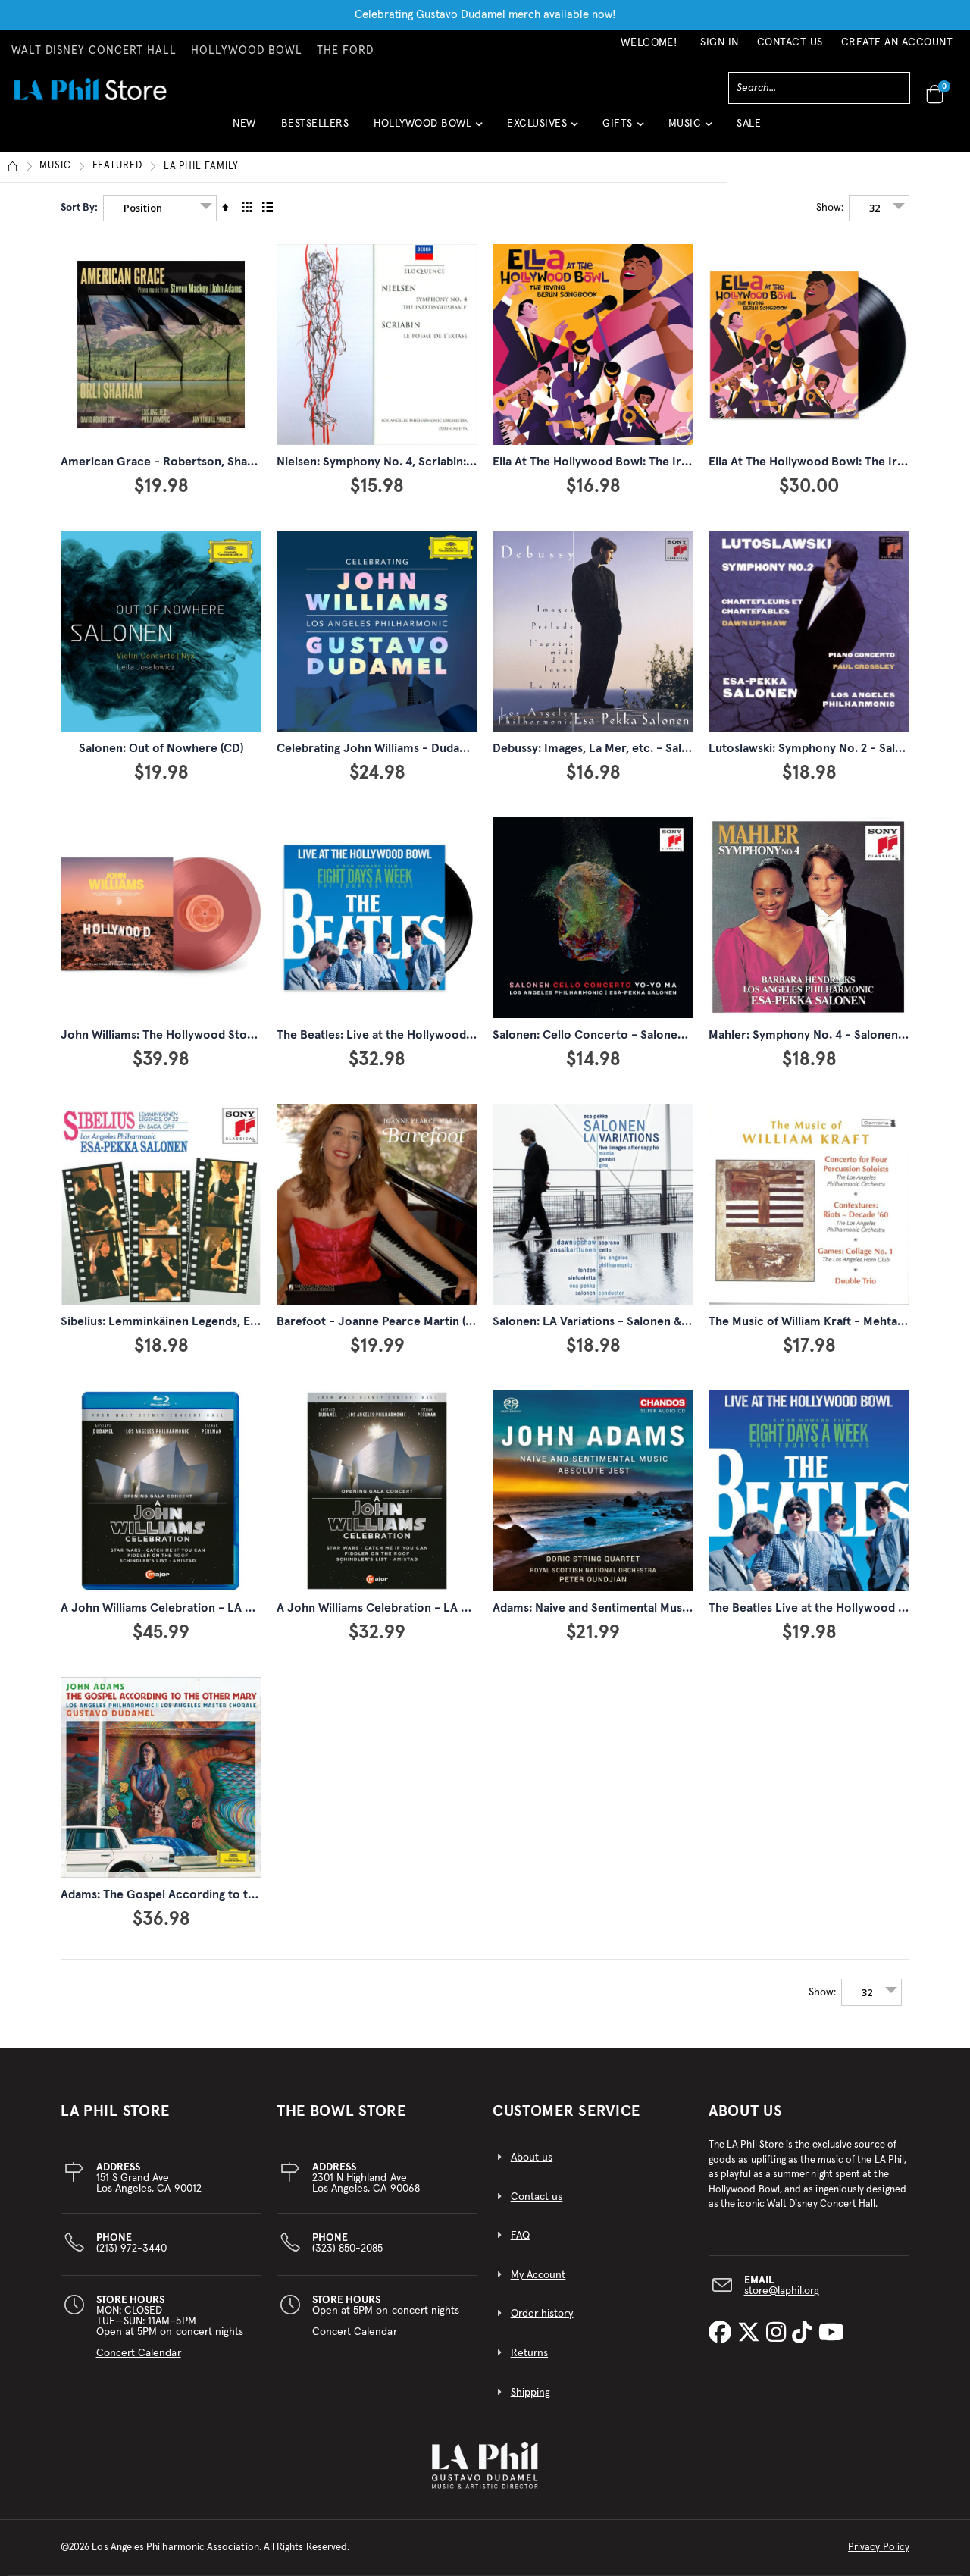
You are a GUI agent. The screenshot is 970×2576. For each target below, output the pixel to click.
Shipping (531, 2393)
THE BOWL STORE (341, 2111)
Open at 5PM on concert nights (386, 2316)
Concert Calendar (139, 2353)
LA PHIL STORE (115, 2111)
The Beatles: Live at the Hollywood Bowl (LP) (398, 1035)
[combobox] (819, 88)
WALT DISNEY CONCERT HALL (94, 51)
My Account (538, 2275)
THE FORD (345, 51)
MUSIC (55, 166)
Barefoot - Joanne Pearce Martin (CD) (381, 1321)
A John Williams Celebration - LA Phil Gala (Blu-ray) (202, 1608)
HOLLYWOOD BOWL (247, 51)
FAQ (520, 2236)
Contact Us (790, 42)
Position (143, 208)
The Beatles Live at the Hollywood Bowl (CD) (830, 1608)
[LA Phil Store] (90, 89)
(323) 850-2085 (348, 2243)
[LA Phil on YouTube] (831, 2334)
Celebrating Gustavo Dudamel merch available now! (485, 15)
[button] (428, 129)
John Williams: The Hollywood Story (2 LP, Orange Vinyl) (214, 1035)
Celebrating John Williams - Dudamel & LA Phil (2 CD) (421, 748)
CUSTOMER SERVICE (566, 2111)
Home (13, 167)
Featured (117, 166)
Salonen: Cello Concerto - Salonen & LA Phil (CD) (627, 1035)
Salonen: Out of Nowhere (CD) (161, 748)
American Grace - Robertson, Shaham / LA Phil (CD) (203, 462)
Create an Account (897, 42)
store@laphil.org (782, 2291)
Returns (529, 2353)
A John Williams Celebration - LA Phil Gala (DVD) (409, 1608)
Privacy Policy (879, 2548)
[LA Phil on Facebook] (723, 2334)
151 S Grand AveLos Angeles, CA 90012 (149, 2178)
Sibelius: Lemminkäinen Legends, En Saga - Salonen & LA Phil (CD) (239, 1321)
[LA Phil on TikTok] (805, 2334)
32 (875, 208)
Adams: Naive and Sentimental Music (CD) (605, 1608)
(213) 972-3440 (132, 2243)
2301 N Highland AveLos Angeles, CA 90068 (366, 2178)
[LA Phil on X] (752, 2334)
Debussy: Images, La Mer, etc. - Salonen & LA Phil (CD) (640, 748)
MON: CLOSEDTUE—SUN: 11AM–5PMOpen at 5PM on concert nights (170, 2327)
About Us (746, 2111)
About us (532, 2158)
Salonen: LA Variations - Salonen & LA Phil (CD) (620, 1321)
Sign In (720, 42)
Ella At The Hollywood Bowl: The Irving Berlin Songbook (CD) (658, 462)
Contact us (537, 2197)
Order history (542, 2314)
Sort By (78, 208)
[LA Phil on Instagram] (779, 2334)
